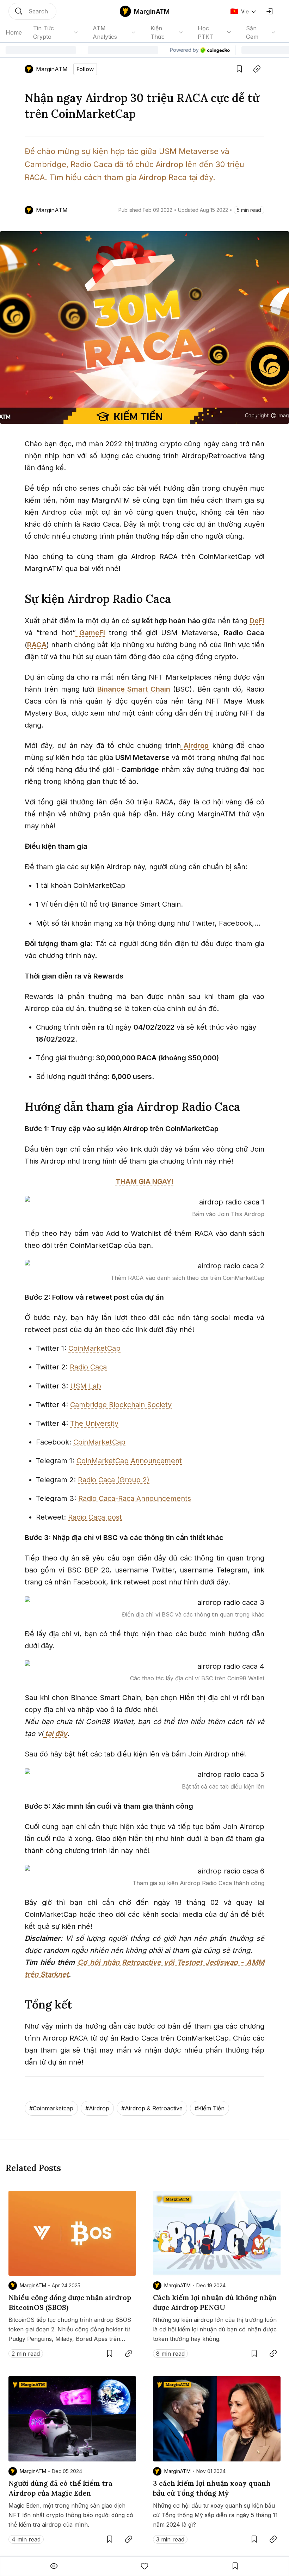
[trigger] (32, 11)
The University (94, 1423)
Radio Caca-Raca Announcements (135, 1498)
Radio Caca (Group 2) (114, 1480)
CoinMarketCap (94, 1348)
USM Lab (86, 1386)
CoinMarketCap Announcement (129, 1461)
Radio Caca (88, 1367)
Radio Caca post (95, 1517)
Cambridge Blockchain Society (121, 1405)
